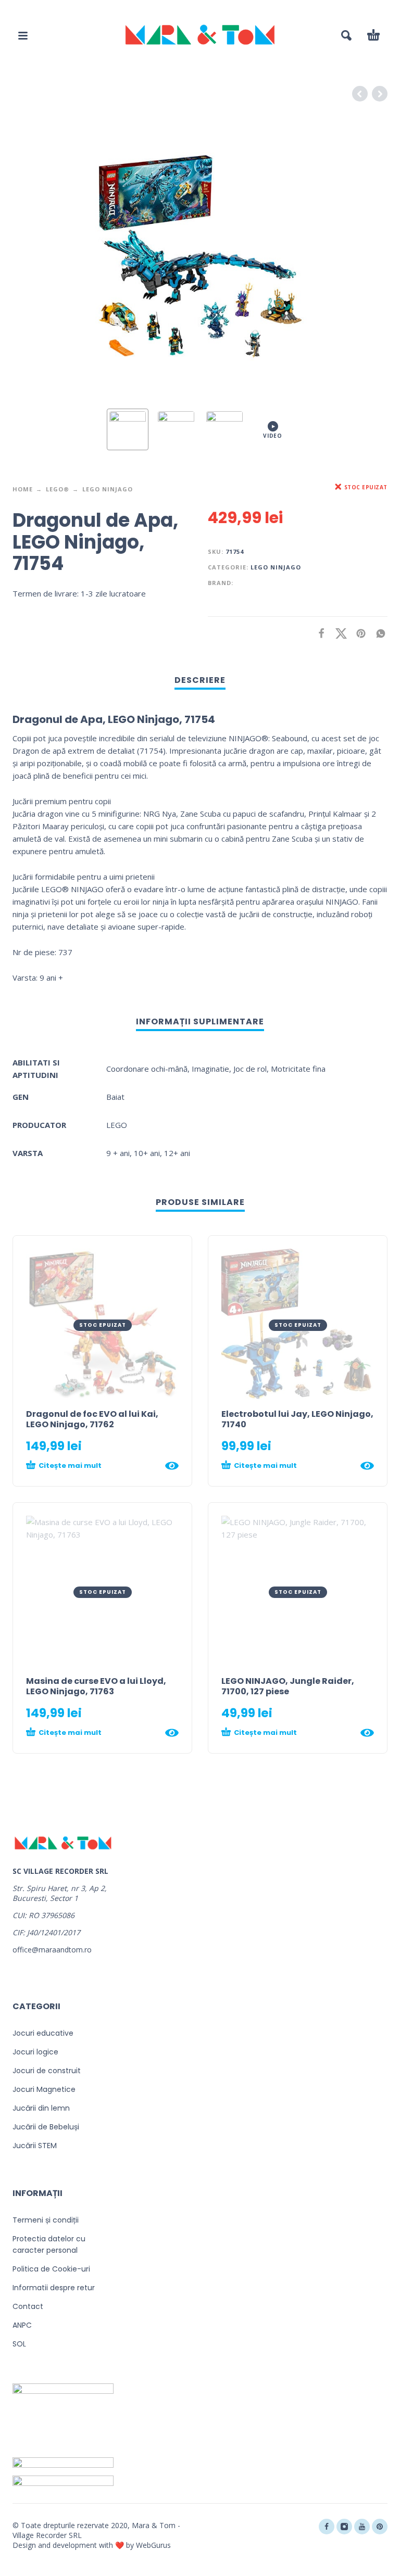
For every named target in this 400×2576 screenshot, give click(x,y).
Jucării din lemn (41, 2108)
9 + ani (118, 1153)
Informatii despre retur (54, 2288)
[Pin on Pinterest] (358, 633)
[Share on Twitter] (338, 633)
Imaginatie (210, 1069)
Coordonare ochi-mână (147, 1069)
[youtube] (362, 2527)
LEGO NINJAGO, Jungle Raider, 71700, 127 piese (288, 1686)
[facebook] (327, 2527)
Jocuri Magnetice (44, 2089)
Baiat (115, 1097)
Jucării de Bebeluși (46, 2127)
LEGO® (58, 489)
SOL (19, 2344)
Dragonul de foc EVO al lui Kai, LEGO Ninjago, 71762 (92, 1419)
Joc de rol (250, 1069)
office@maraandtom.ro (52, 1950)
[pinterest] (380, 2527)
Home (23, 489)
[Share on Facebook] (318, 633)
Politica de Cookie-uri (51, 2269)
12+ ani (177, 1153)
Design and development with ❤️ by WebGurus (92, 2545)
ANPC (22, 2325)
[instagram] (344, 2527)
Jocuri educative (43, 2033)
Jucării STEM (35, 2146)
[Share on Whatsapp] (378, 633)
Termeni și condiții (46, 2220)
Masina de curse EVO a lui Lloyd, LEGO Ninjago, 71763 (96, 1686)
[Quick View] (172, 1466)
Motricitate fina (298, 1069)
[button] (23, 35)
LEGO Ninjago (108, 489)
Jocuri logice (35, 2052)
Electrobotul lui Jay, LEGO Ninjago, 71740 (297, 1419)
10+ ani (147, 1153)
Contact (28, 2306)
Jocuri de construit (47, 2071)
